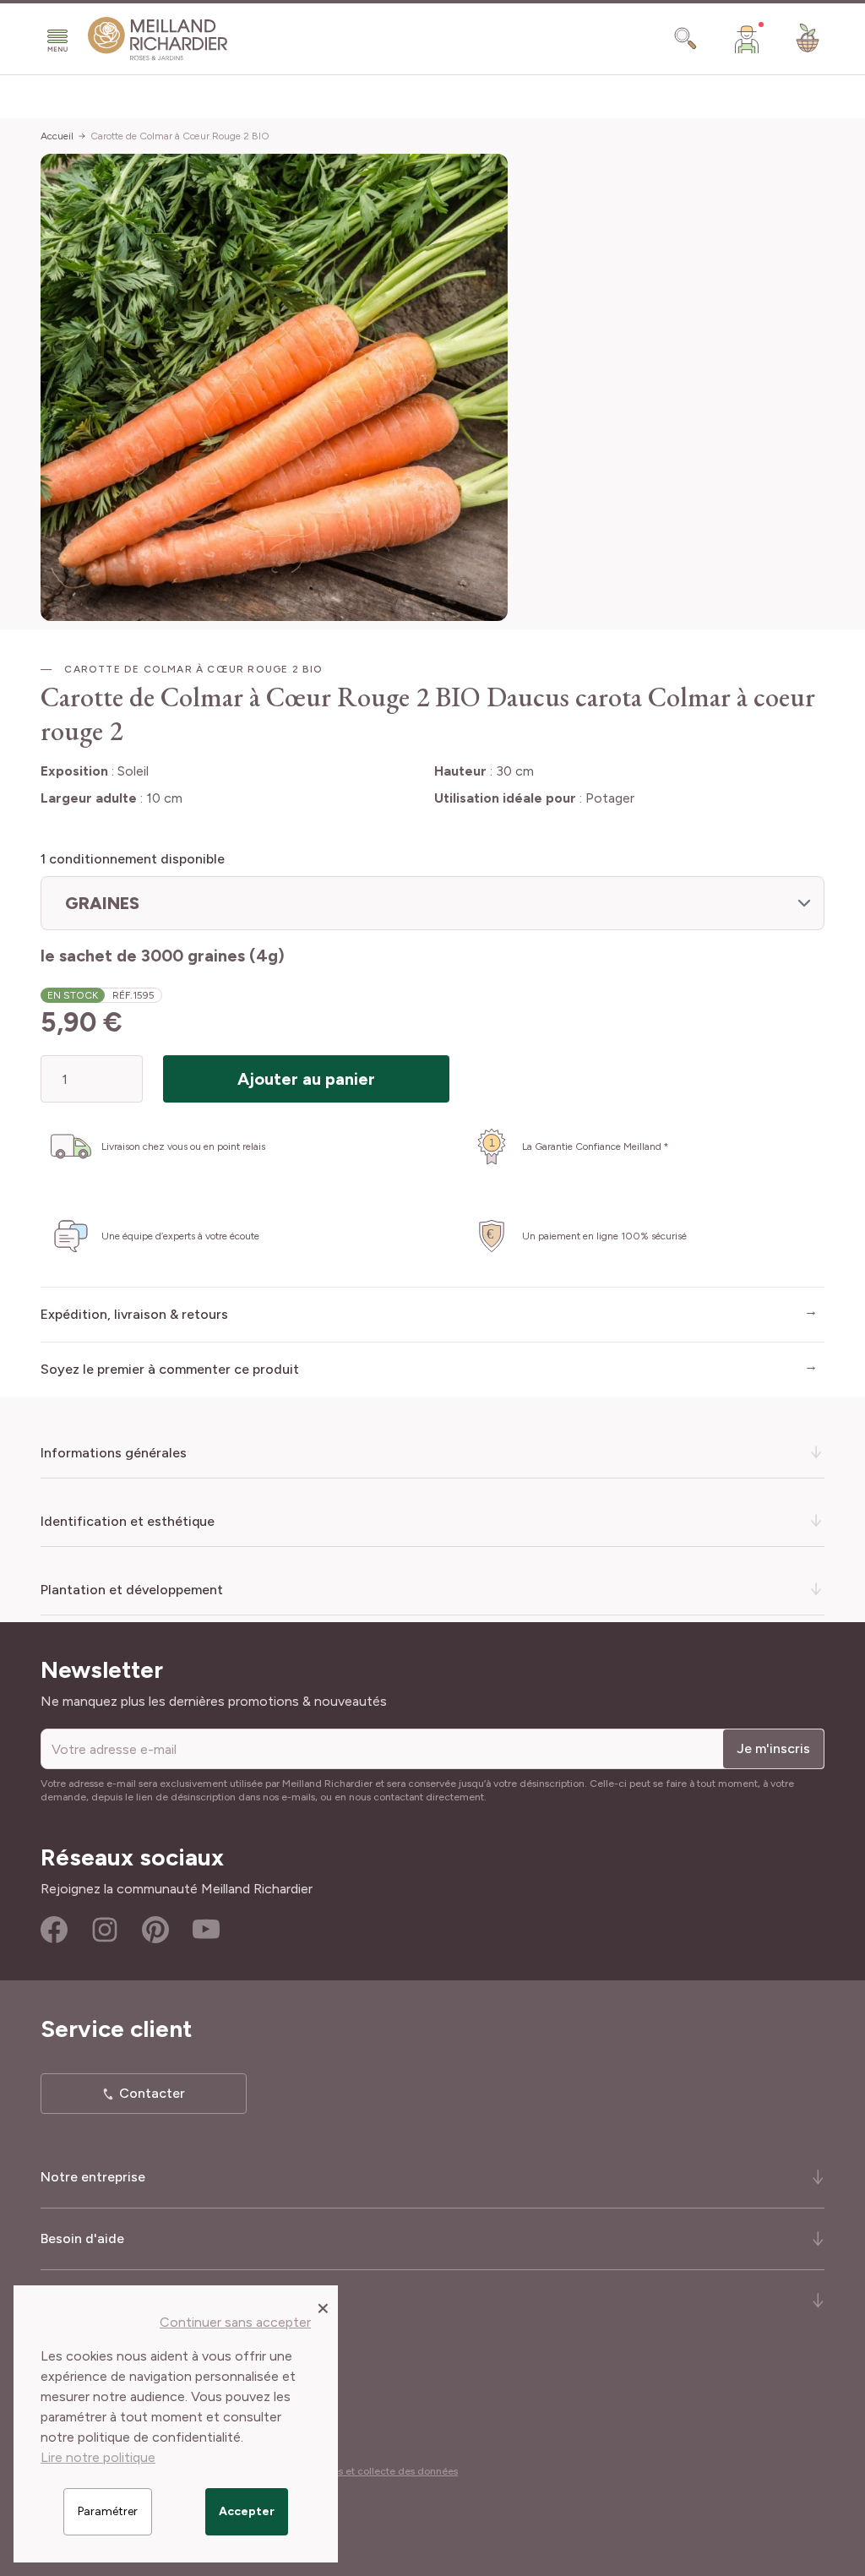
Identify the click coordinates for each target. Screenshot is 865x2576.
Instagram (105, 1930)
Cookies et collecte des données (382, 2471)
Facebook (54, 1930)
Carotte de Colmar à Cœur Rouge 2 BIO (180, 136)
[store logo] (158, 39)
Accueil (57, 136)
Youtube (206, 1930)
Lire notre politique (98, 2457)
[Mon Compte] (747, 39)
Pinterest (155, 1930)
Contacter (152, 2093)
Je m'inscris (773, 1748)
